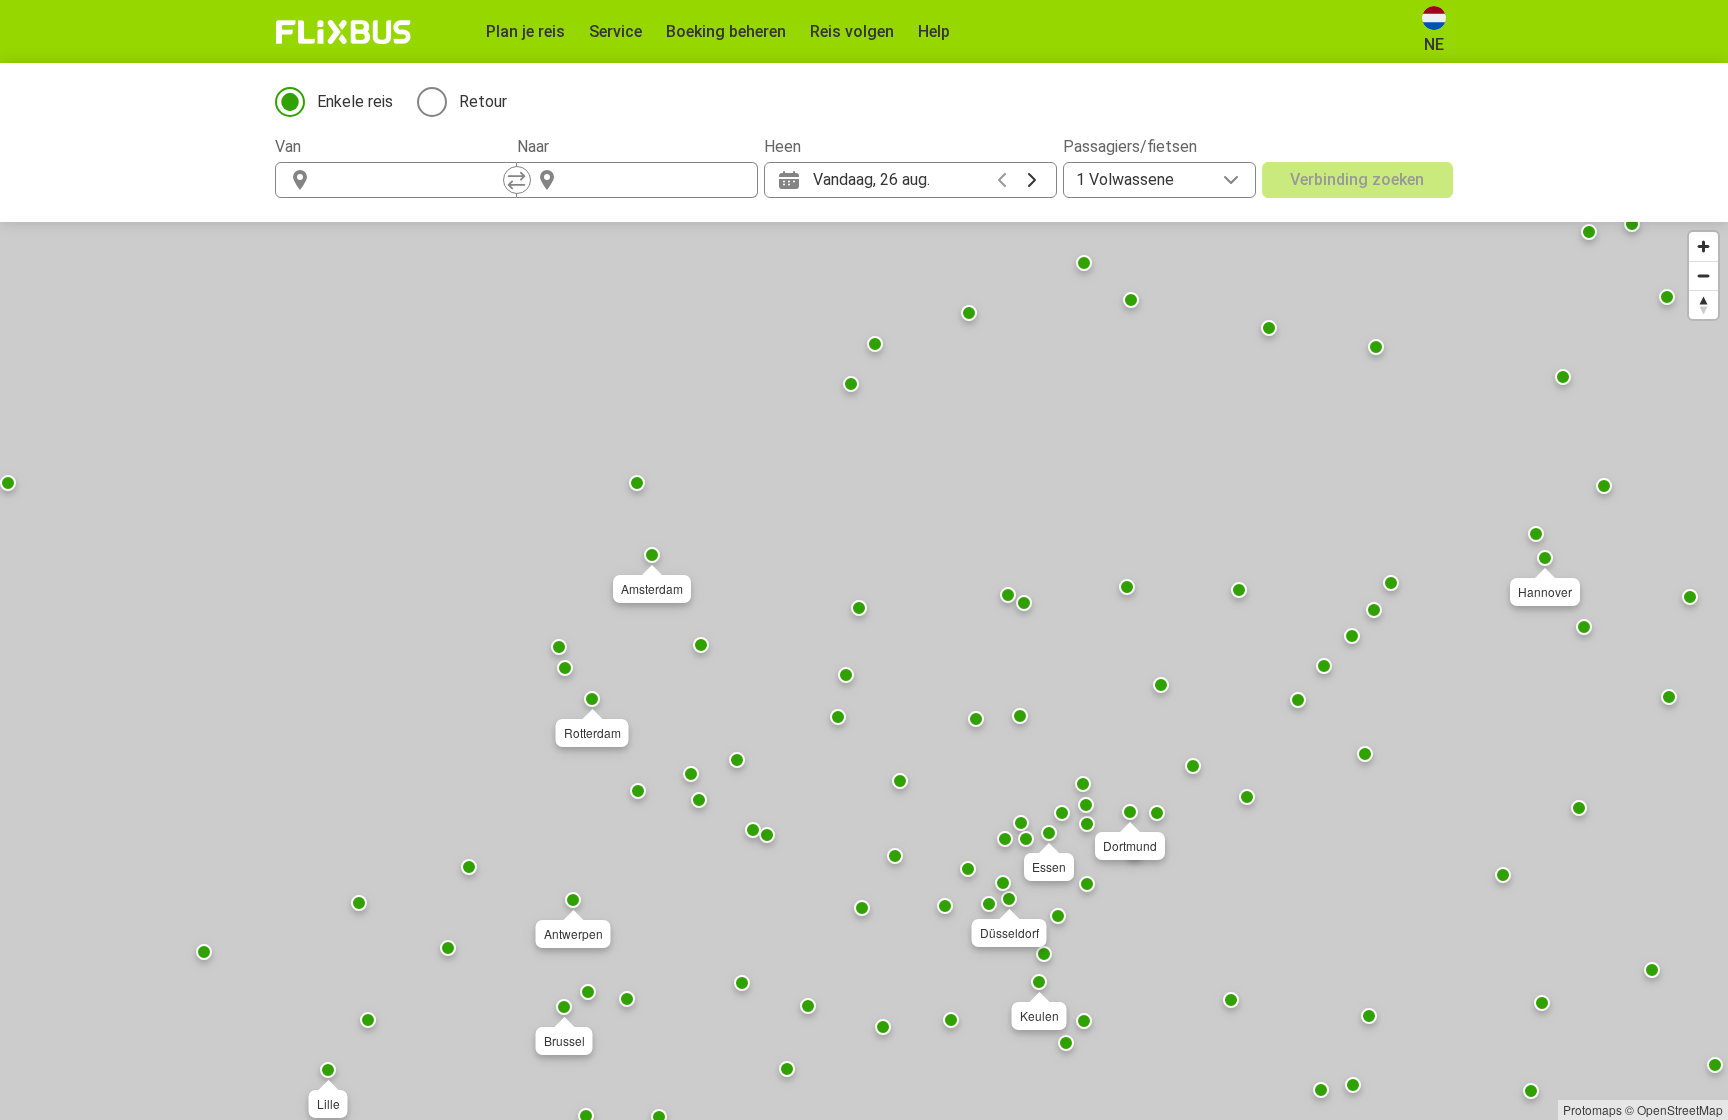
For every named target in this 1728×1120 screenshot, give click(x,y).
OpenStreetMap (1680, 1109)
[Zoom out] (1703, 275)
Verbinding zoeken (1357, 179)
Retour (483, 101)
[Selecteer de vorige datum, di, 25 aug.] (1002, 180)
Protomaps (1592, 1109)
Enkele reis (355, 101)
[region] (864, 671)
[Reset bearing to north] (1703, 304)
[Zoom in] (1703, 246)
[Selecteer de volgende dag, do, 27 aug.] (1032, 180)
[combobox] (414, 180)
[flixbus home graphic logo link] (343, 32)
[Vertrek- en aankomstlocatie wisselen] (517, 180)
